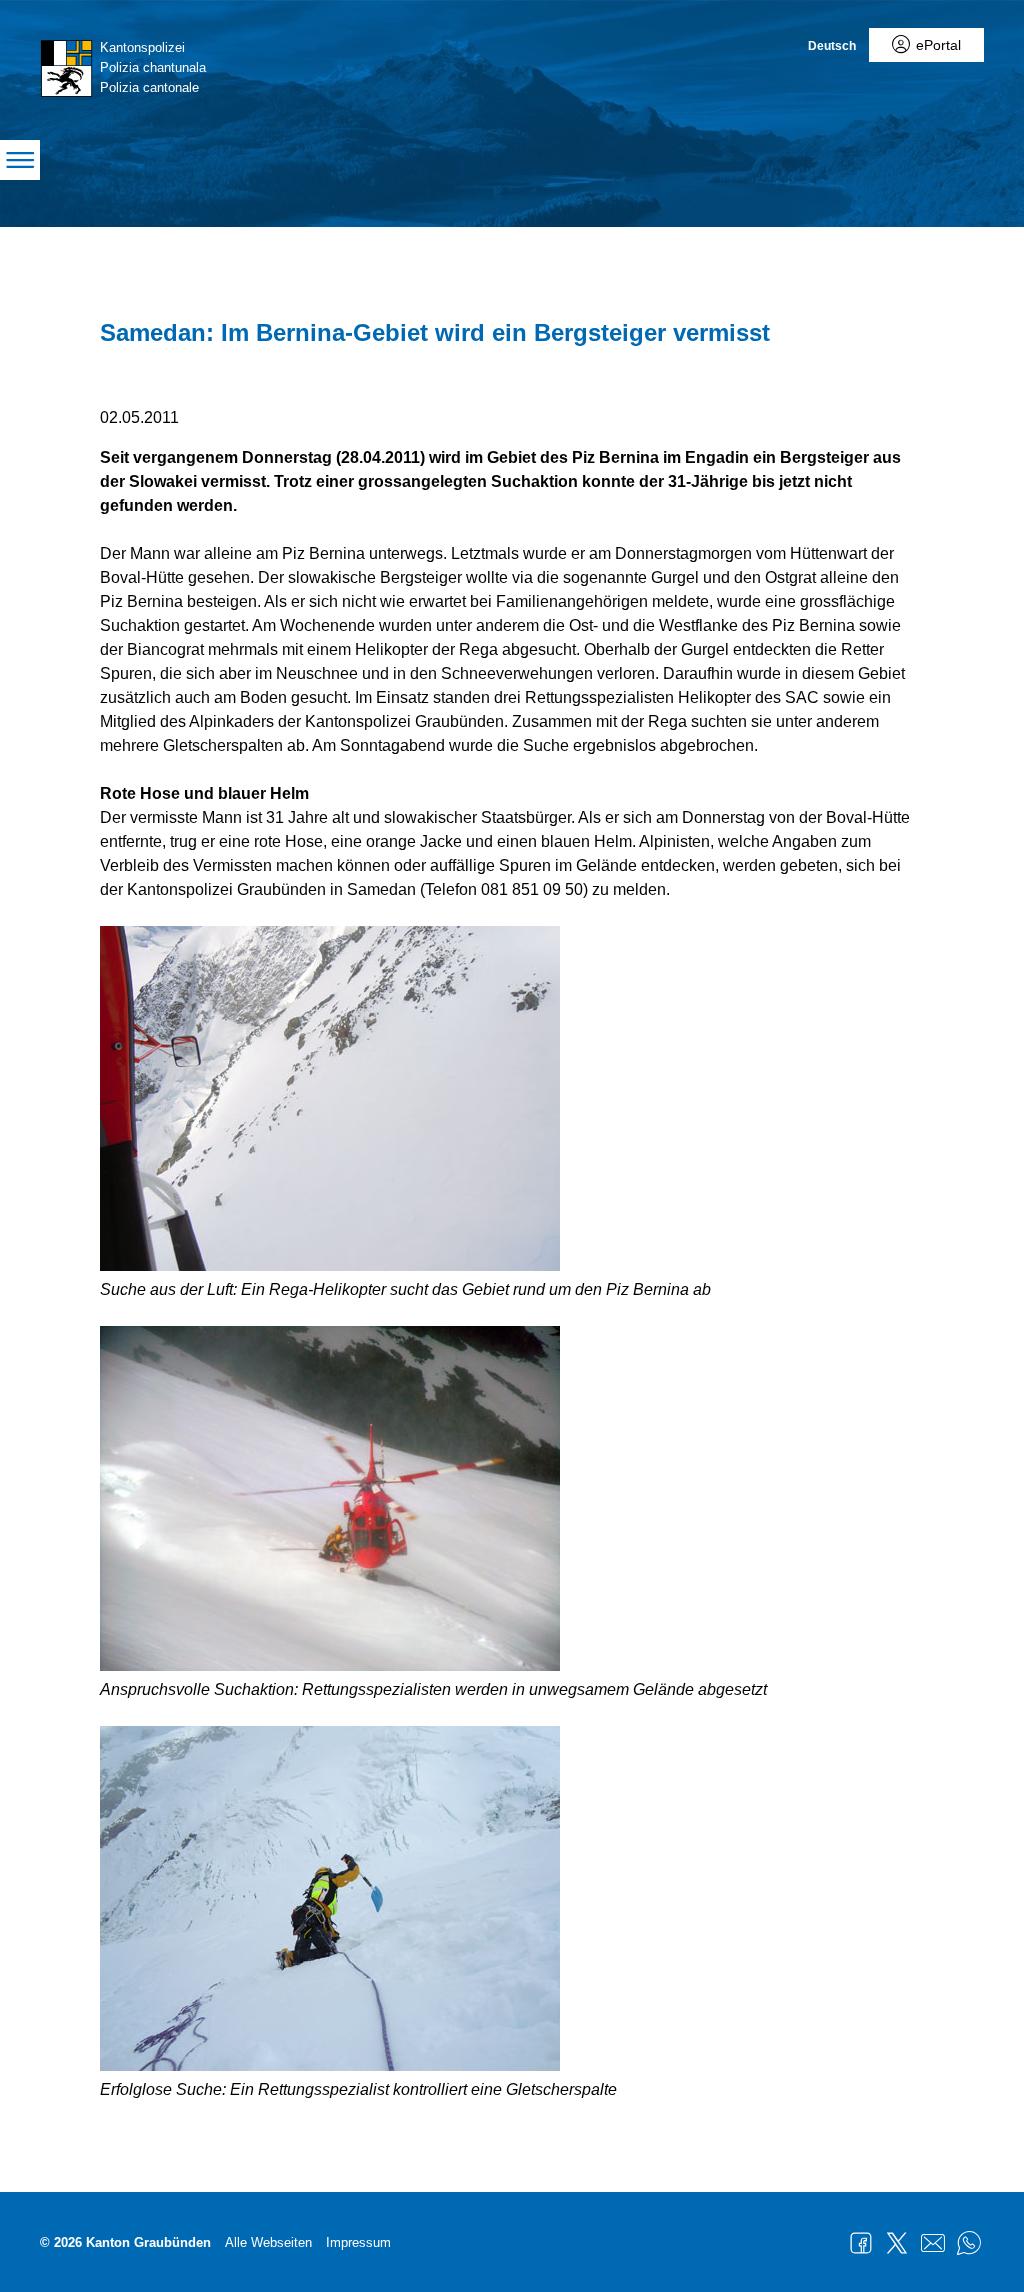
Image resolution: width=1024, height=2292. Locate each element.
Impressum (358, 2242)
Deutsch (832, 46)
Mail (933, 2243)
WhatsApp (969, 2243)
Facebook (861, 2243)
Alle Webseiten (268, 2242)
